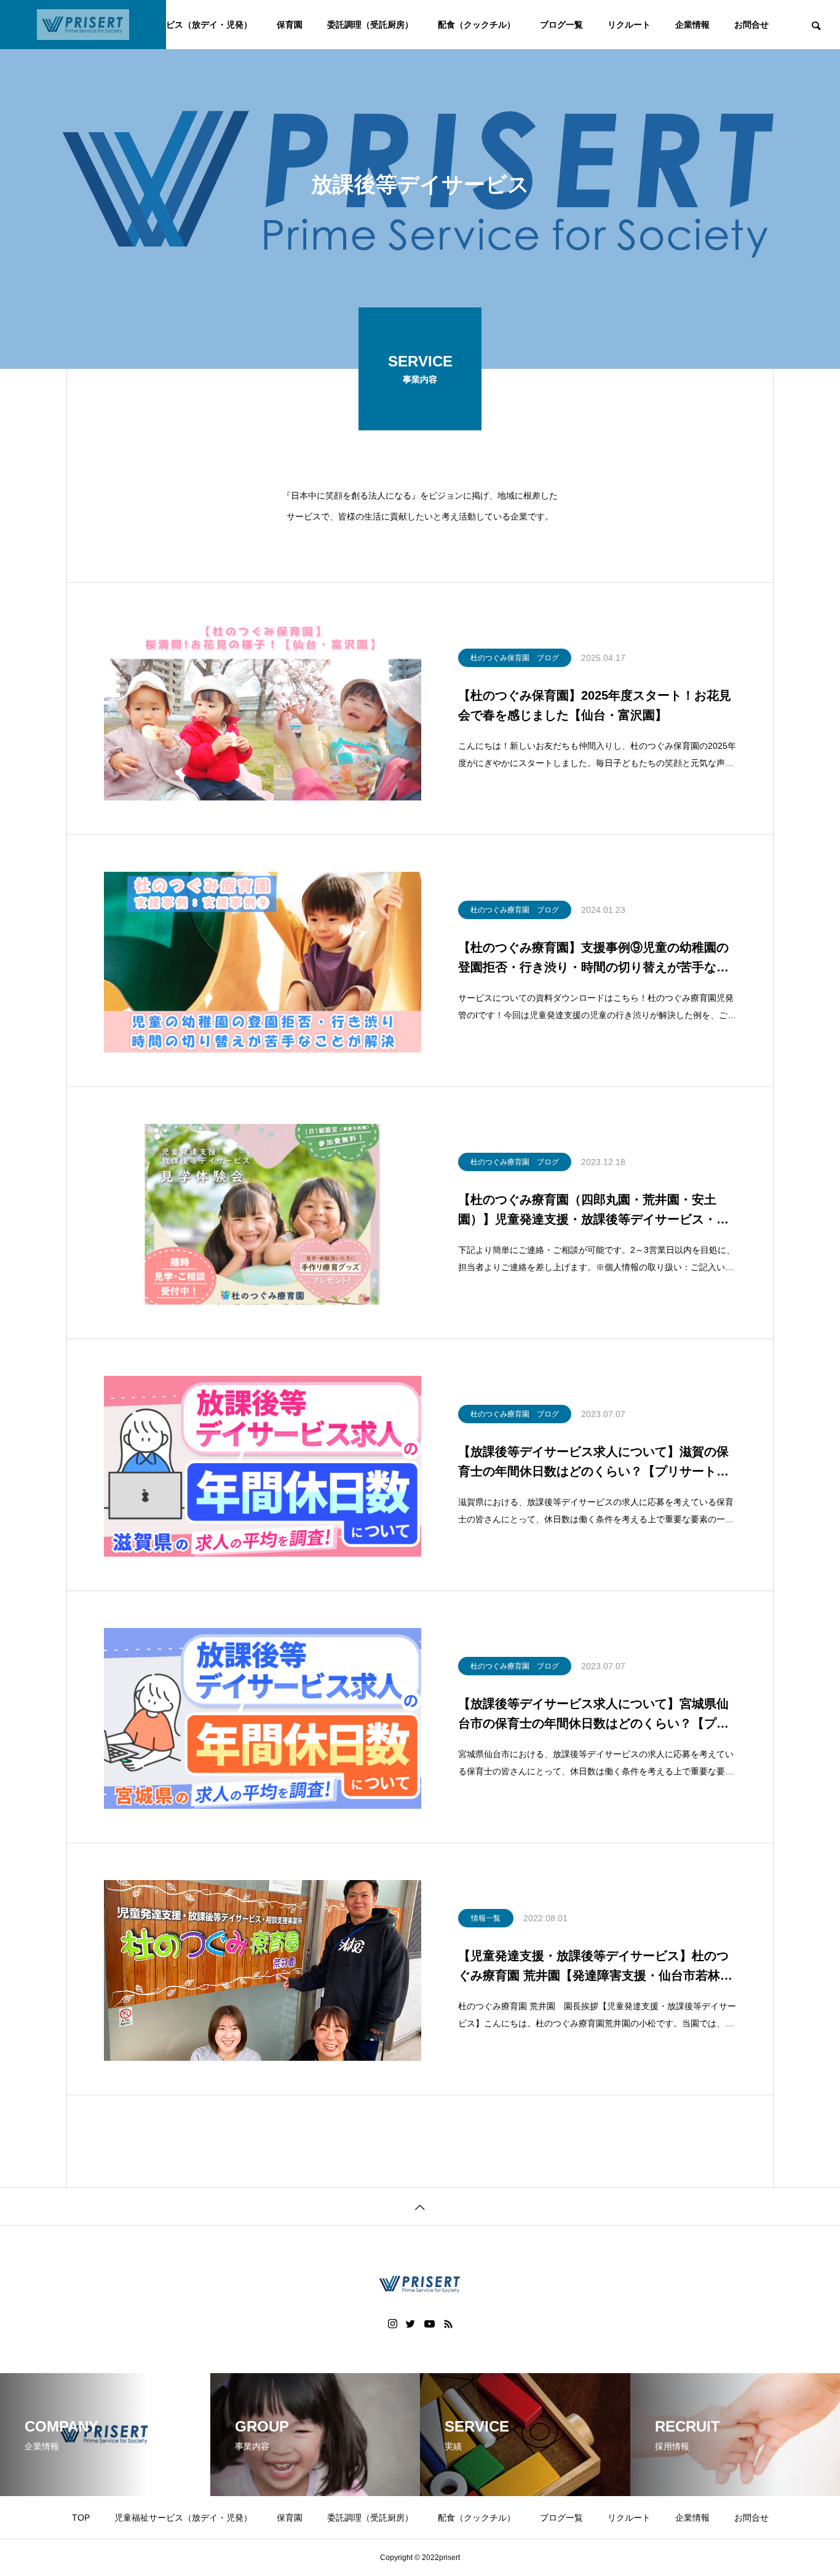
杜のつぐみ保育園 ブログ (515, 658)
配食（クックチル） (477, 25)
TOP (81, 2518)
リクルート (629, 25)
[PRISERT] (83, 25)
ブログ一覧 (561, 25)
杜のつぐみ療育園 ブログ (515, 910)
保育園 (290, 25)
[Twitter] (411, 2324)
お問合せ (751, 25)
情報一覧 (486, 1918)
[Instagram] (393, 2324)
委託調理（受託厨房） (370, 25)
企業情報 (692, 25)
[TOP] (420, 2206)
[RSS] (448, 2324)
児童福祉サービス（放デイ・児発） (183, 25)
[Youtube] (430, 2324)
